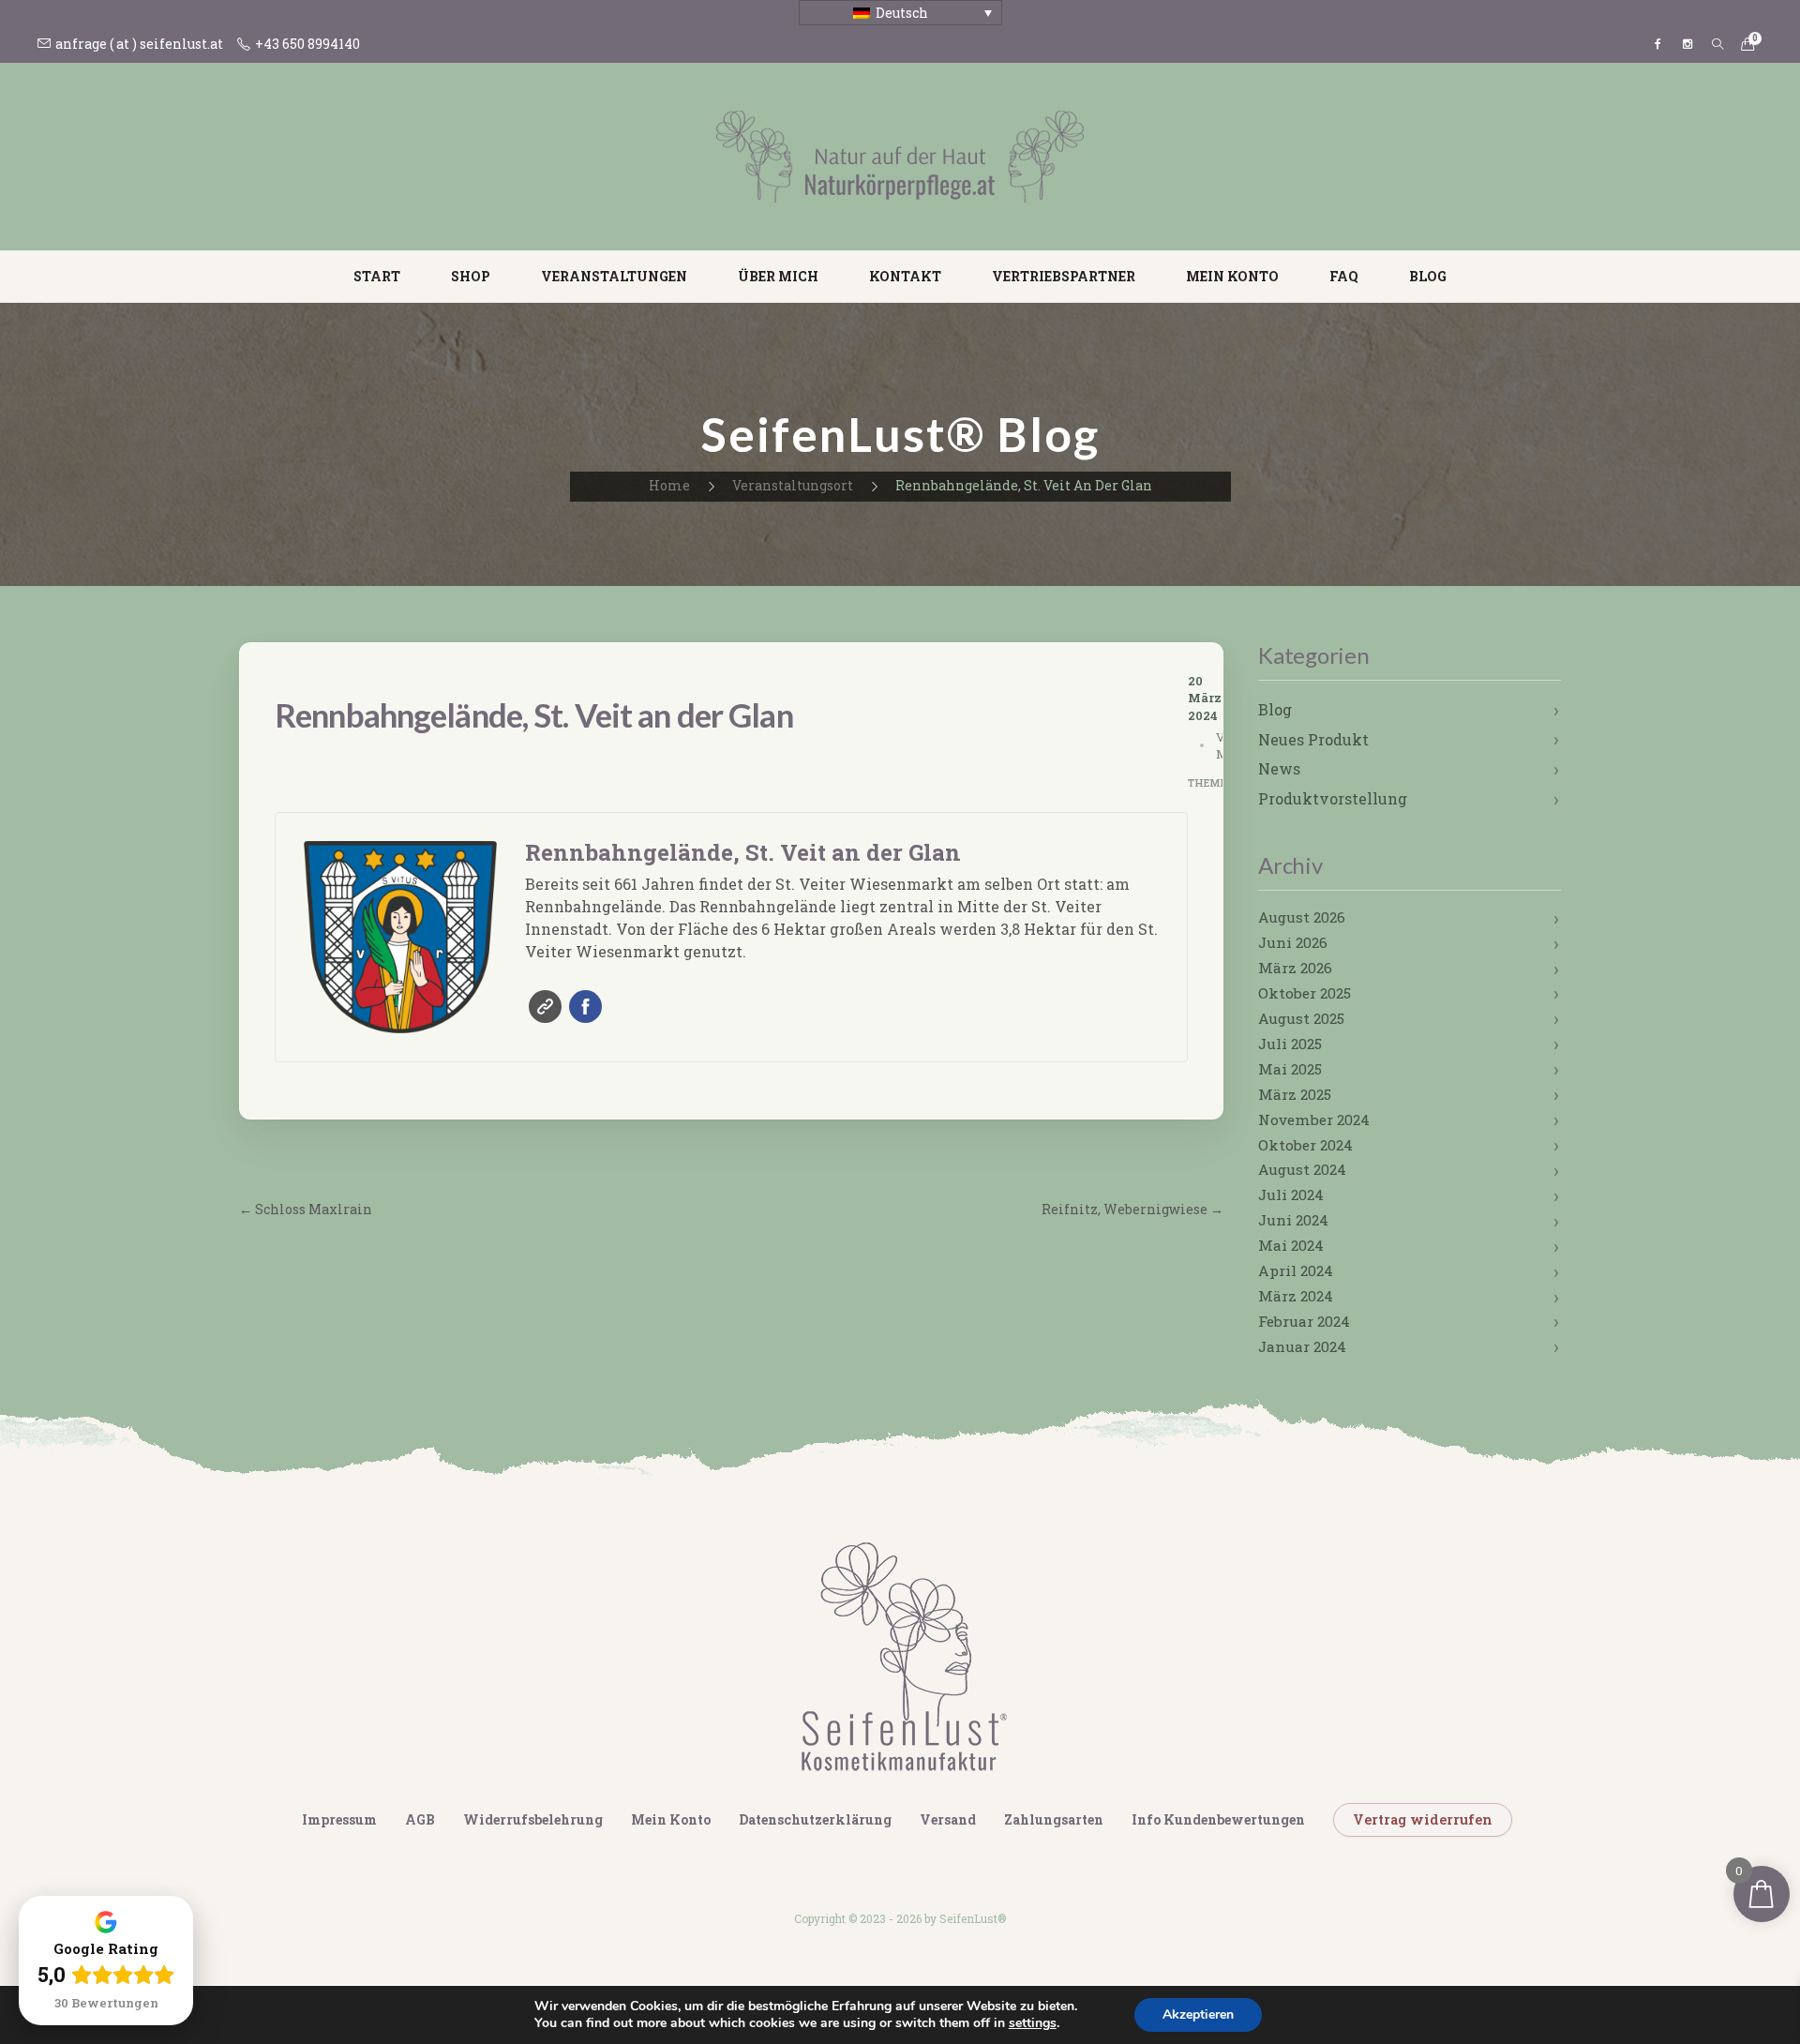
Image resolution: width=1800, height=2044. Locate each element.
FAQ (1344, 276)
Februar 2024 (1304, 1321)
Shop (471, 276)
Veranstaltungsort (793, 485)
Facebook (585, 1007)
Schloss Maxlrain (306, 1209)
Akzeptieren (1198, 2014)
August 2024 (1302, 1169)
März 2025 (1295, 1094)
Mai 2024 (1291, 1245)
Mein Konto (1232, 276)
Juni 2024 (1293, 1220)
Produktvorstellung (1333, 798)
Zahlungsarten (1054, 1819)
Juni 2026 (1293, 942)
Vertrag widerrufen (1423, 1819)
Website (545, 1007)
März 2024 (1296, 1296)
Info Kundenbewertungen (1218, 1819)
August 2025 (1301, 1018)
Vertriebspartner (1064, 276)
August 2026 (1302, 917)
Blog (1428, 276)
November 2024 (1314, 1120)
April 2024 (1296, 1270)
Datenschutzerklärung (815, 1819)
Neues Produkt (1313, 739)
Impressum (339, 1819)
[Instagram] (1687, 44)
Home (669, 485)
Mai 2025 (1290, 1069)
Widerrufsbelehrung (533, 1819)
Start (377, 276)
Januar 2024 (1302, 1346)
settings (1033, 2023)
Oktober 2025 (1305, 993)
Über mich (778, 276)
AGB (420, 1819)
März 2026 (1295, 968)
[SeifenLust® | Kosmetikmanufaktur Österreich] (900, 155)
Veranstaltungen (614, 276)
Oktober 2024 (1305, 1145)
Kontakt (905, 276)
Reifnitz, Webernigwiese (1132, 1209)
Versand (948, 1819)
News (1279, 768)
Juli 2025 (1290, 1044)
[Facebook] (1657, 44)
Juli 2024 (1291, 1195)
